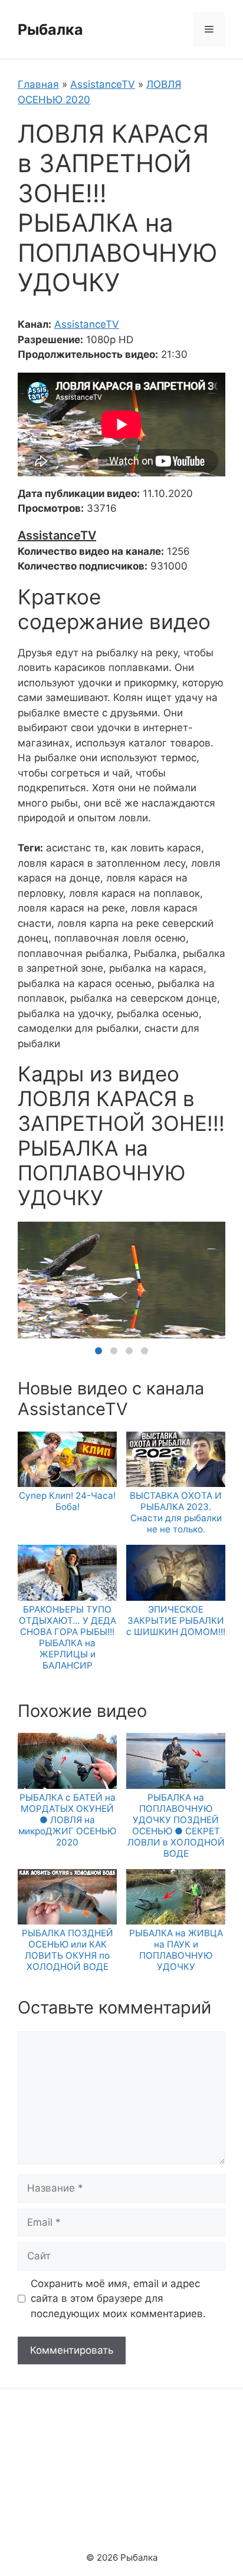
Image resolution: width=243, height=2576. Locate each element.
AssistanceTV (103, 84)
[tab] (98, 1351)
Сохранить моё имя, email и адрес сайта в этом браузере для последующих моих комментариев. (118, 2299)
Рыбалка (50, 29)
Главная (38, 84)
